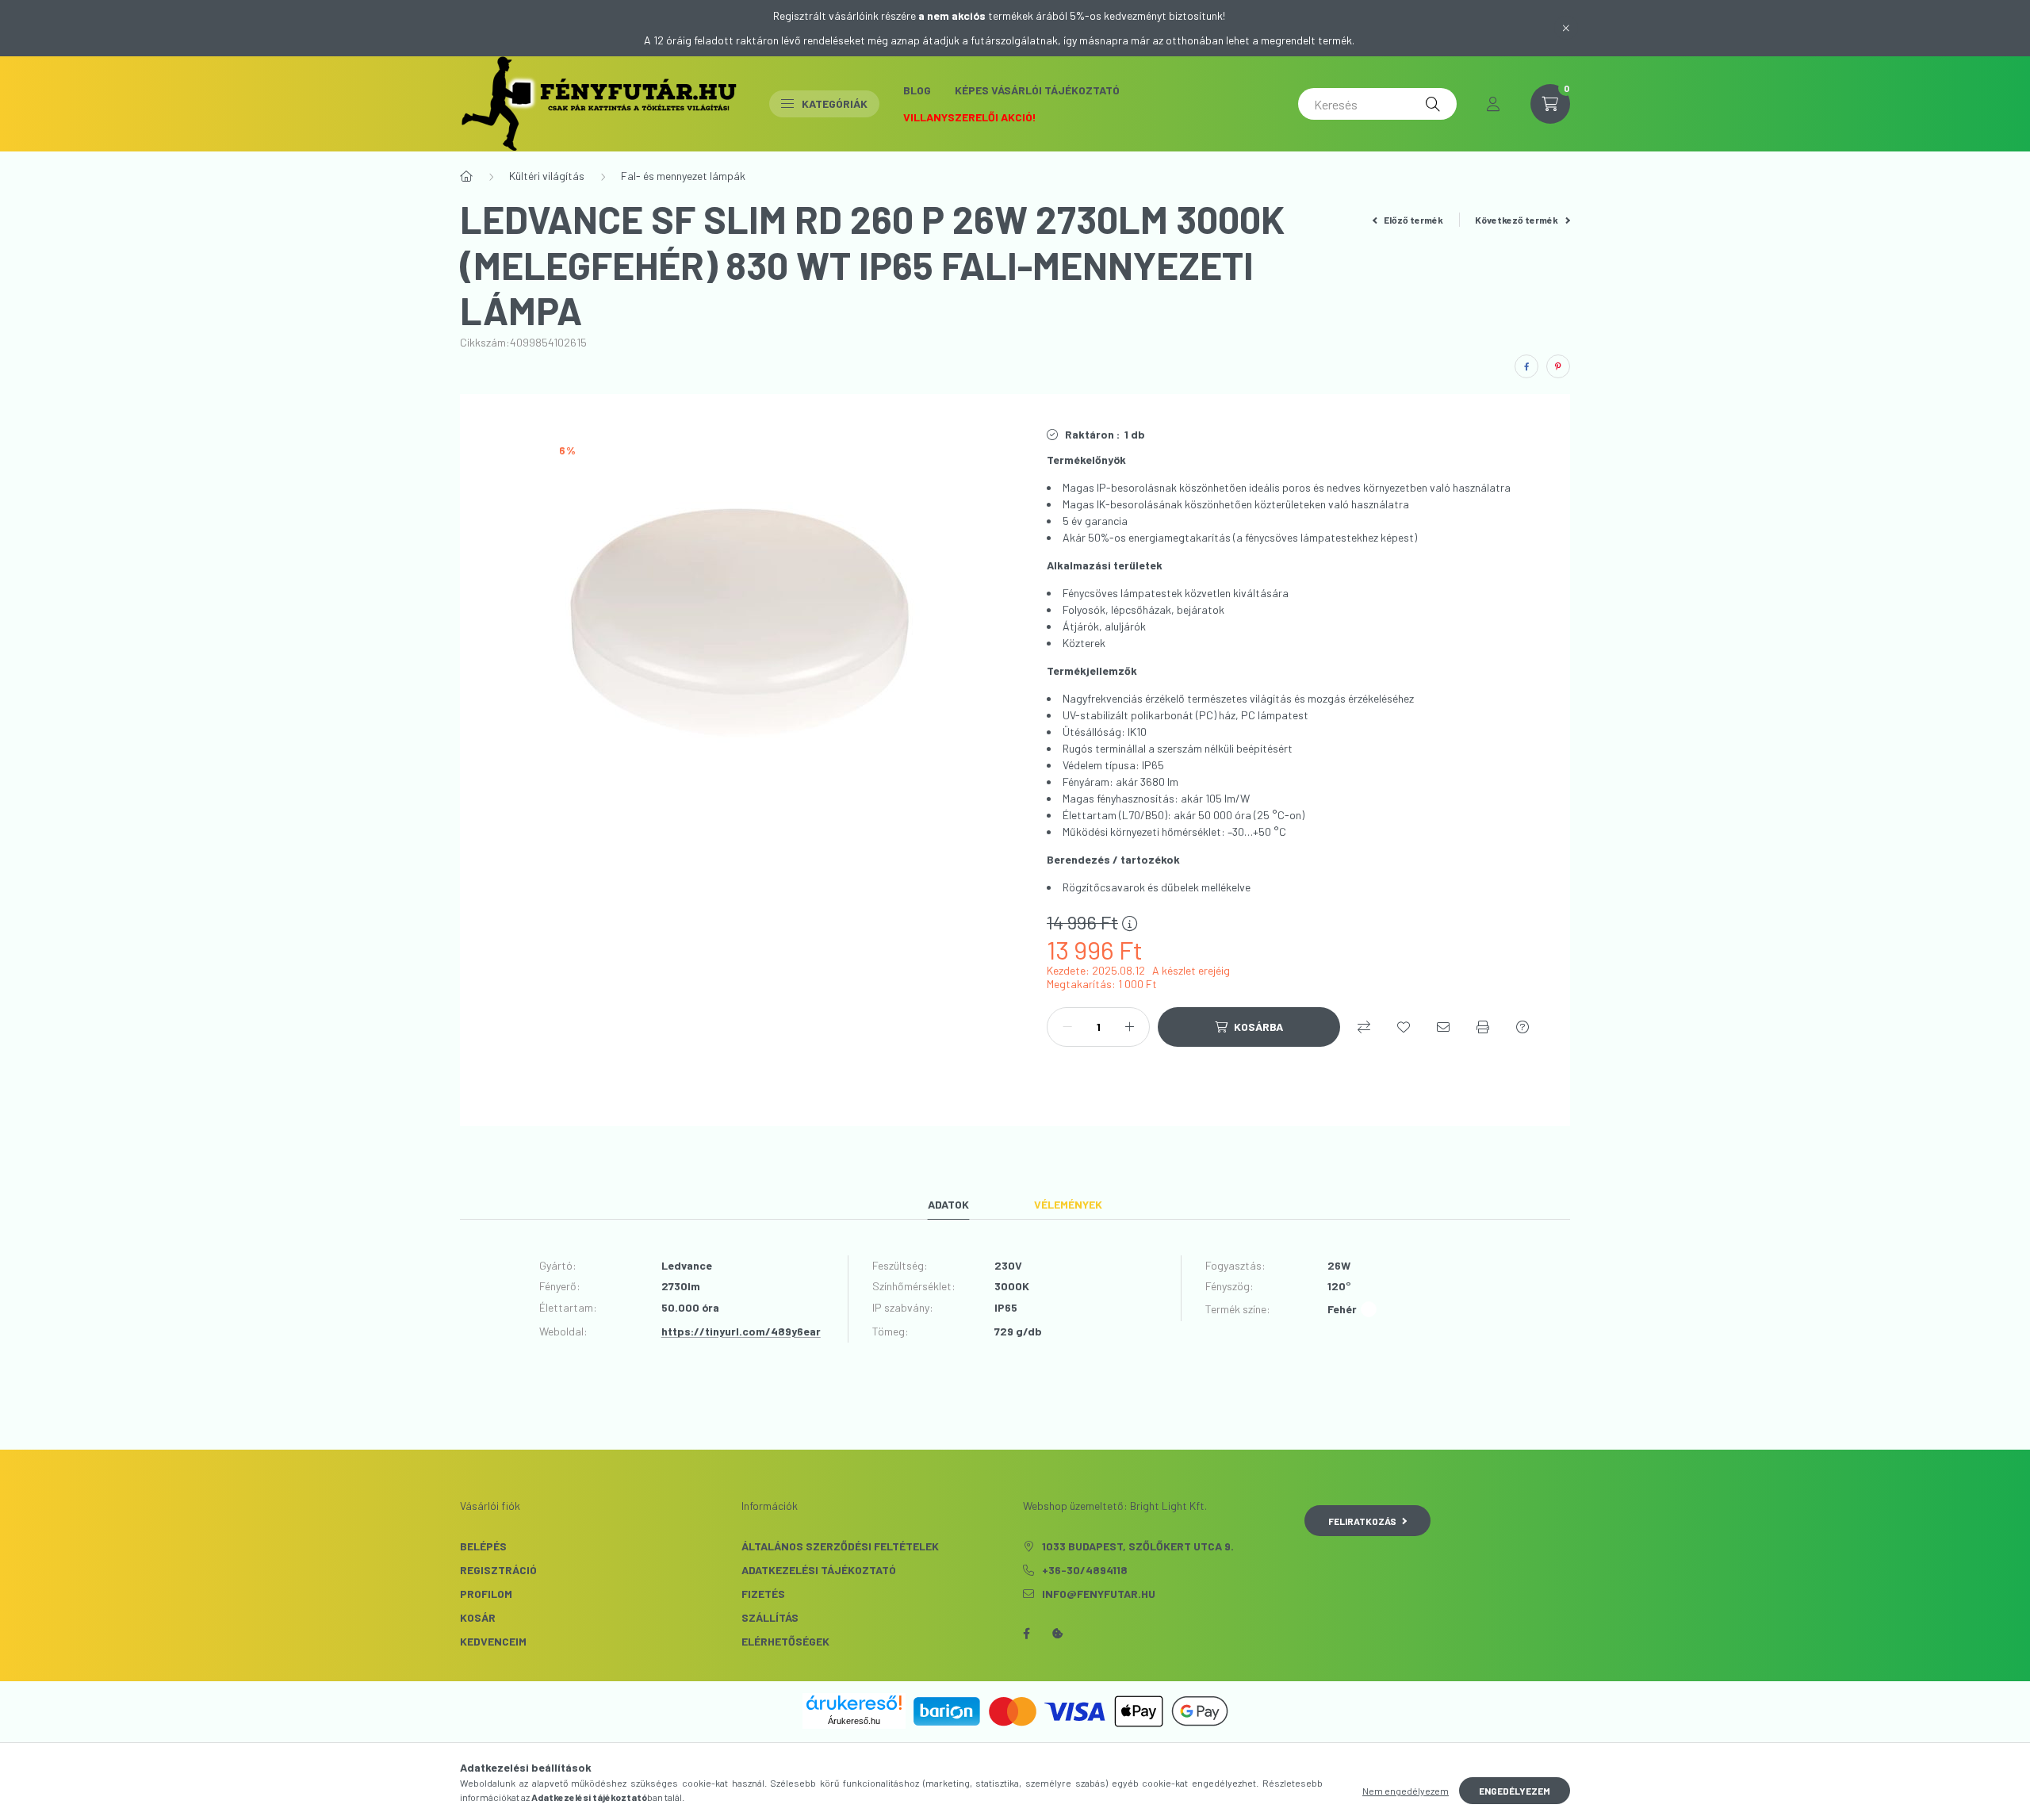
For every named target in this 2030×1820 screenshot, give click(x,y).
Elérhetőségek (785, 1641)
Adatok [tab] (948, 1204)
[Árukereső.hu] (854, 1703)
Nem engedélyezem (1406, 1791)
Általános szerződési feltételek (840, 1546)
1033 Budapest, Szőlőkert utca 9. (1138, 1546)
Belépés (483, 1546)
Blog (917, 90)
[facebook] (1526, 366)
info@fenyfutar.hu (1099, 1594)
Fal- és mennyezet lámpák (683, 176)
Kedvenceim (493, 1641)
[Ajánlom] (1443, 1027)
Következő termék (1517, 220)
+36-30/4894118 (1085, 1570)
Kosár (478, 1617)
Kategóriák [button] (835, 103)
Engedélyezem (1515, 1791)
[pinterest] (1558, 366)
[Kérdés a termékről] (1522, 1027)
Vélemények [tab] (1068, 1204)
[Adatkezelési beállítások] (1058, 1634)
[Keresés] (1433, 104)
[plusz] (1129, 1027)
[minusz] (1067, 1027)
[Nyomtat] (1483, 1027)
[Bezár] (1566, 28)
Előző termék (1413, 220)
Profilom (486, 1594)
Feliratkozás (1362, 1521)
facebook (1026, 1634)
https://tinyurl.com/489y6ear (741, 1331)
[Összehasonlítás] (1364, 1027)
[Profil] (1493, 104)
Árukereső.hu (854, 1721)
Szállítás (770, 1617)
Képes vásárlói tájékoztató (1037, 90)
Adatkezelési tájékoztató (819, 1570)
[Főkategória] (466, 176)
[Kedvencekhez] (1404, 1027)
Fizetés (763, 1594)
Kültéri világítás (547, 176)
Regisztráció (498, 1570)
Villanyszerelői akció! (970, 117)
